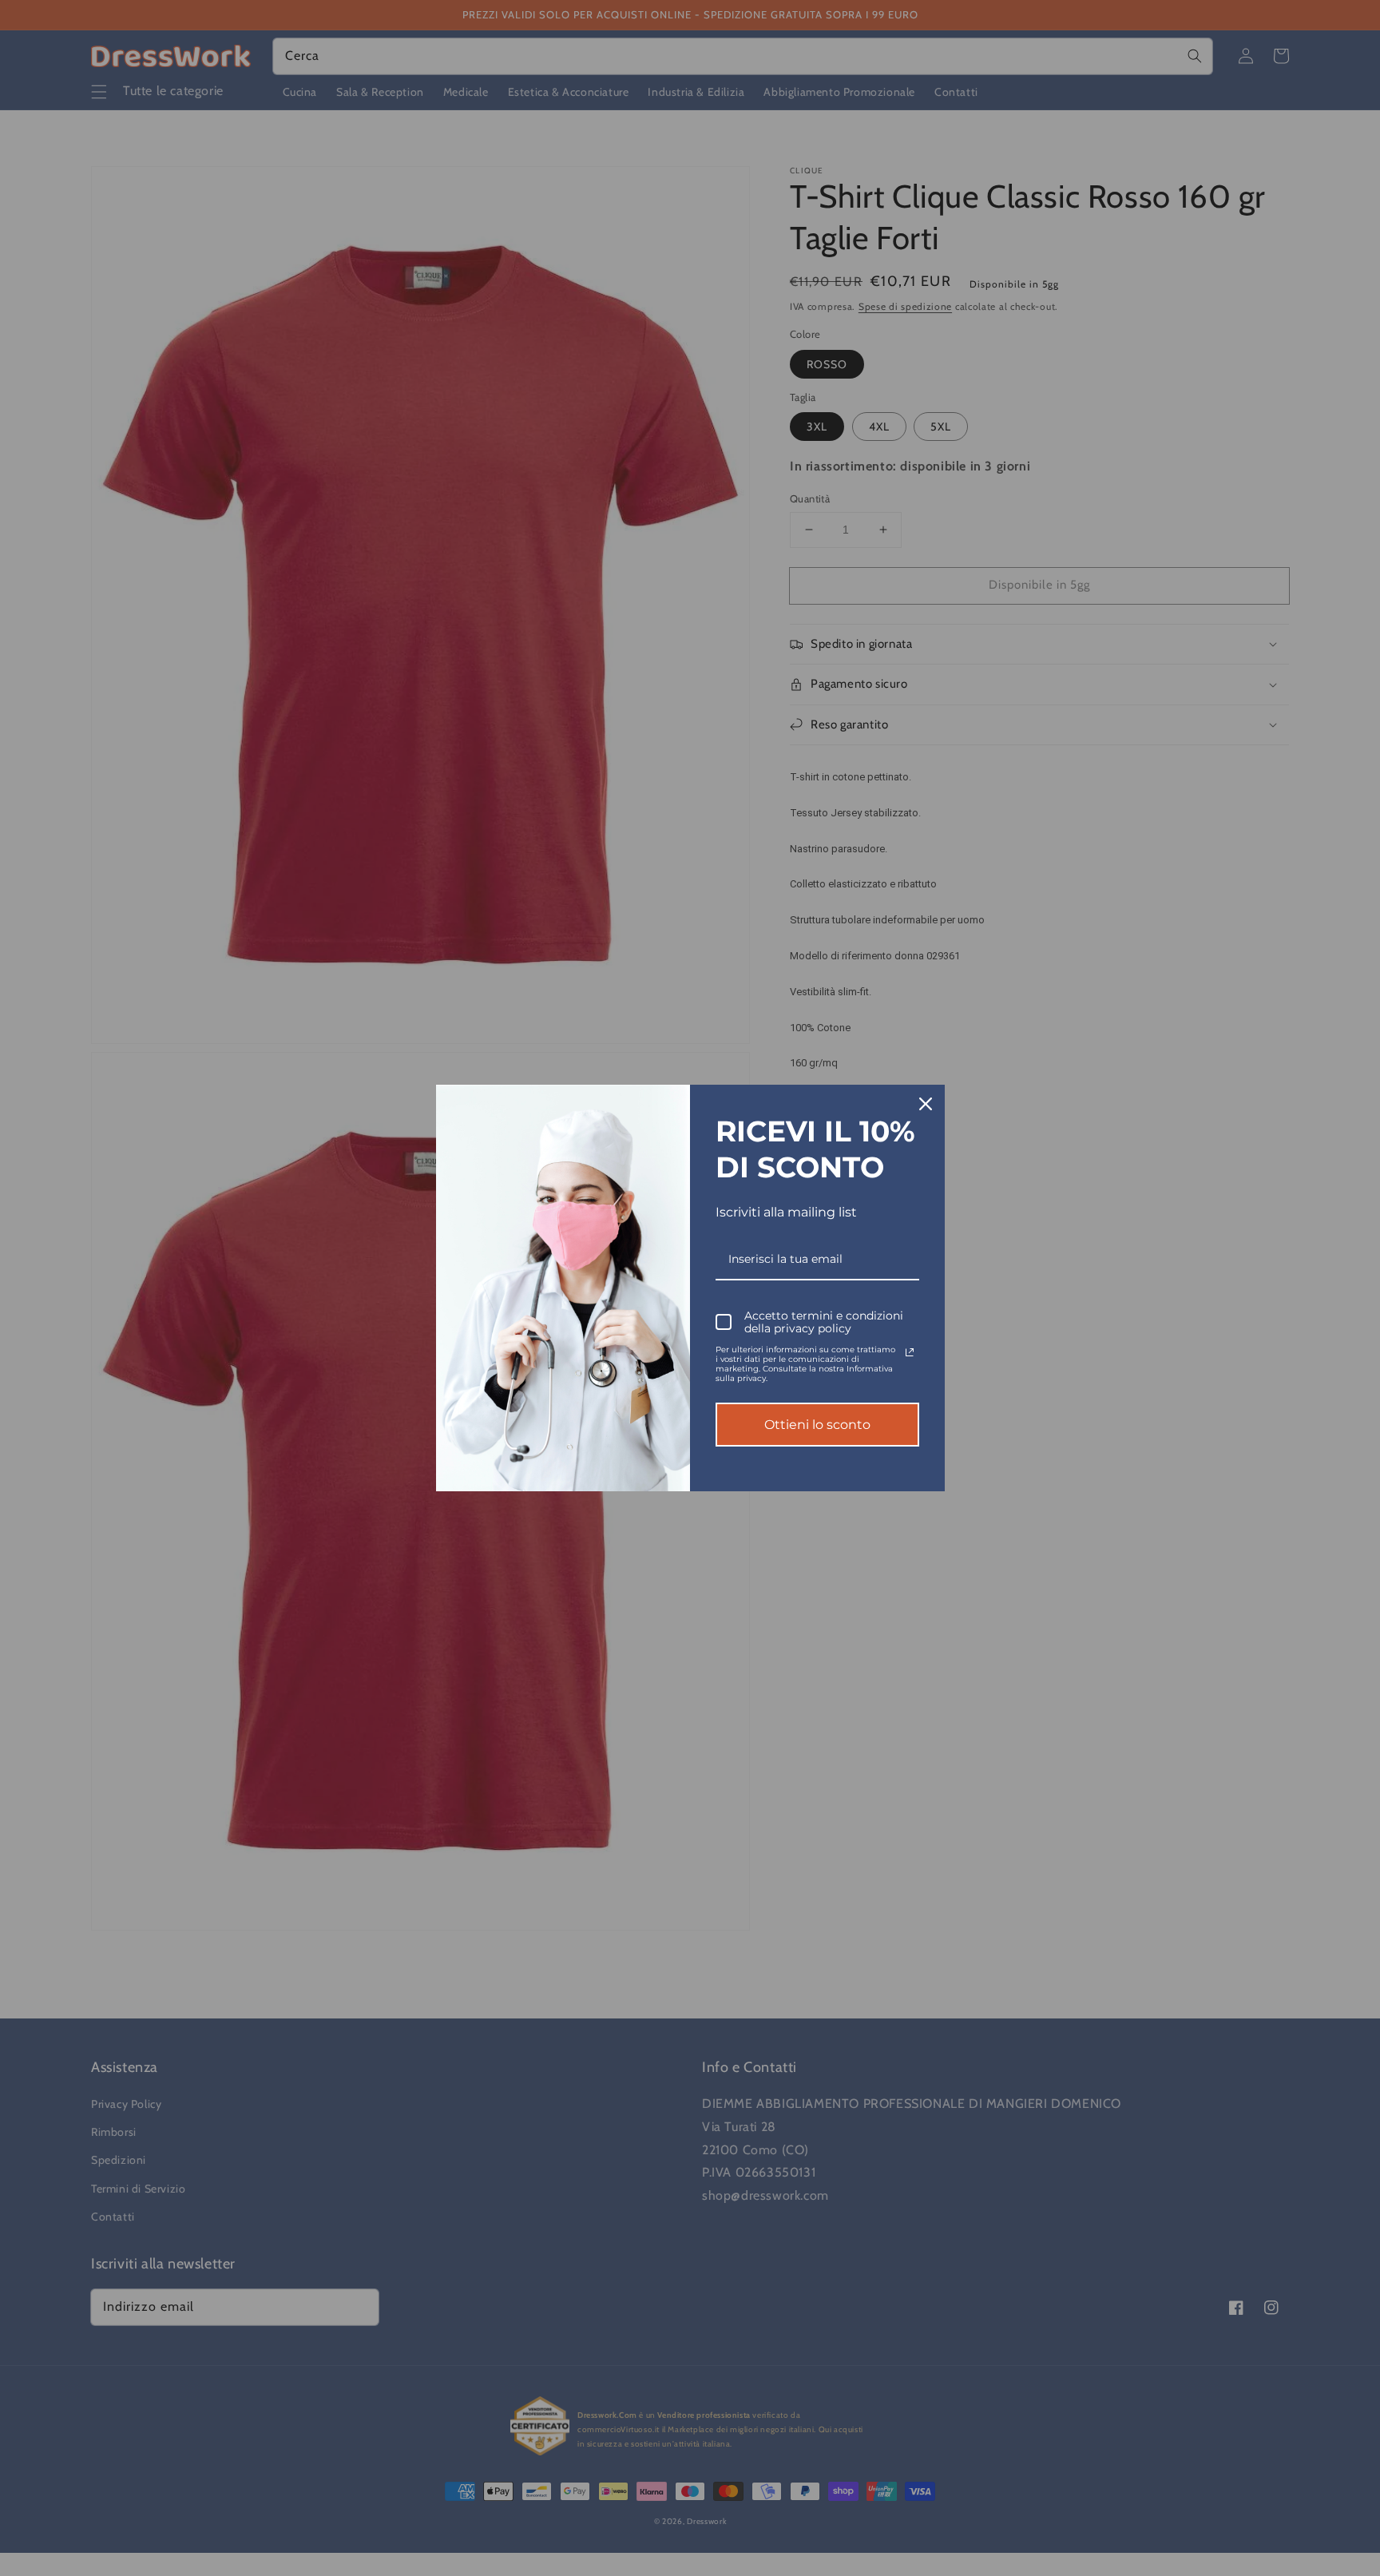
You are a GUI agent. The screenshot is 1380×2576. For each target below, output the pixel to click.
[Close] (926, 1104)
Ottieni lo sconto (817, 1425)
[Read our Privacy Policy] (910, 1352)
